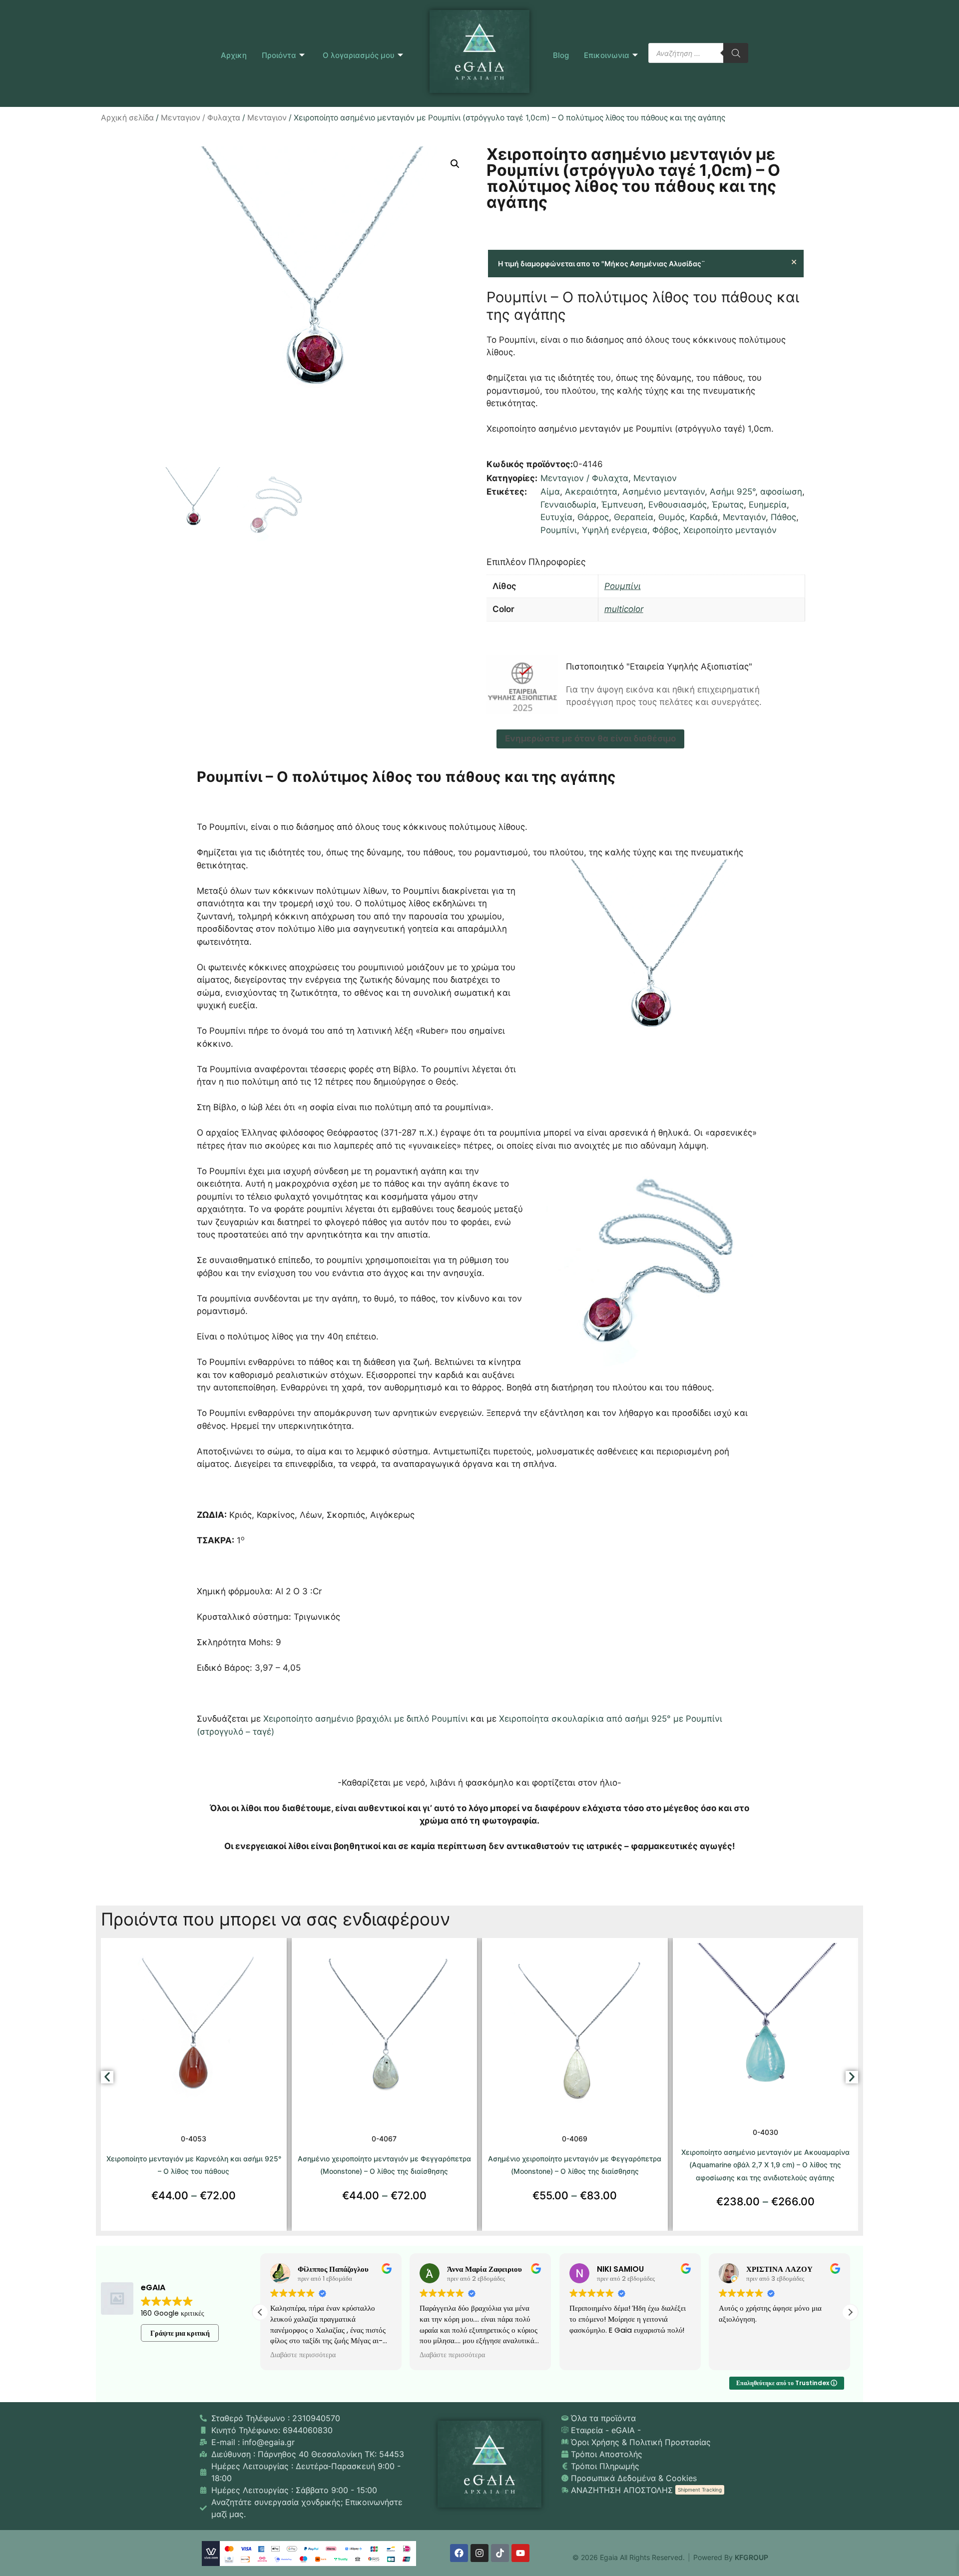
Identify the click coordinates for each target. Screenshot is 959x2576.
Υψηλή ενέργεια (615, 530)
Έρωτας (728, 505)
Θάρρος (593, 517)
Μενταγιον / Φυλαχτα (201, 118)
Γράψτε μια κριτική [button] (180, 2333)
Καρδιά (704, 517)
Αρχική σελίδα (127, 118)
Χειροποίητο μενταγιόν (730, 530)
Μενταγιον (267, 118)
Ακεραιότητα (591, 492)
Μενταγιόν (744, 517)
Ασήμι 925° (732, 492)
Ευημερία (768, 505)
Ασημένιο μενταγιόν (664, 492)
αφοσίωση (781, 492)
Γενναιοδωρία (568, 505)
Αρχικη (234, 55)
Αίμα (550, 492)
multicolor (624, 609)
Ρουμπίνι (559, 530)
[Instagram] (479, 2553)
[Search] (736, 53)
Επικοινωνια (607, 55)
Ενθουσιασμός (678, 505)
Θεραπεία (634, 517)
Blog (561, 55)
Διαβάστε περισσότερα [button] (303, 2355)
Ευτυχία (556, 517)
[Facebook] (459, 2553)
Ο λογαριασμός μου (359, 55)
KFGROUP (751, 2557)
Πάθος (783, 517)
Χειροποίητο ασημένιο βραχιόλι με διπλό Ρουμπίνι (367, 1719)
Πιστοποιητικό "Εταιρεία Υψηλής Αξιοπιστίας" (659, 666)
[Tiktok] (500, 2553)
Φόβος (665, 530)
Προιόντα (279, 55)
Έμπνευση (622, 505)
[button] (455, 164)
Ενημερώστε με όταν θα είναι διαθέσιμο (590, 738)
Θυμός (672, 517)
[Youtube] (520, 2553)
